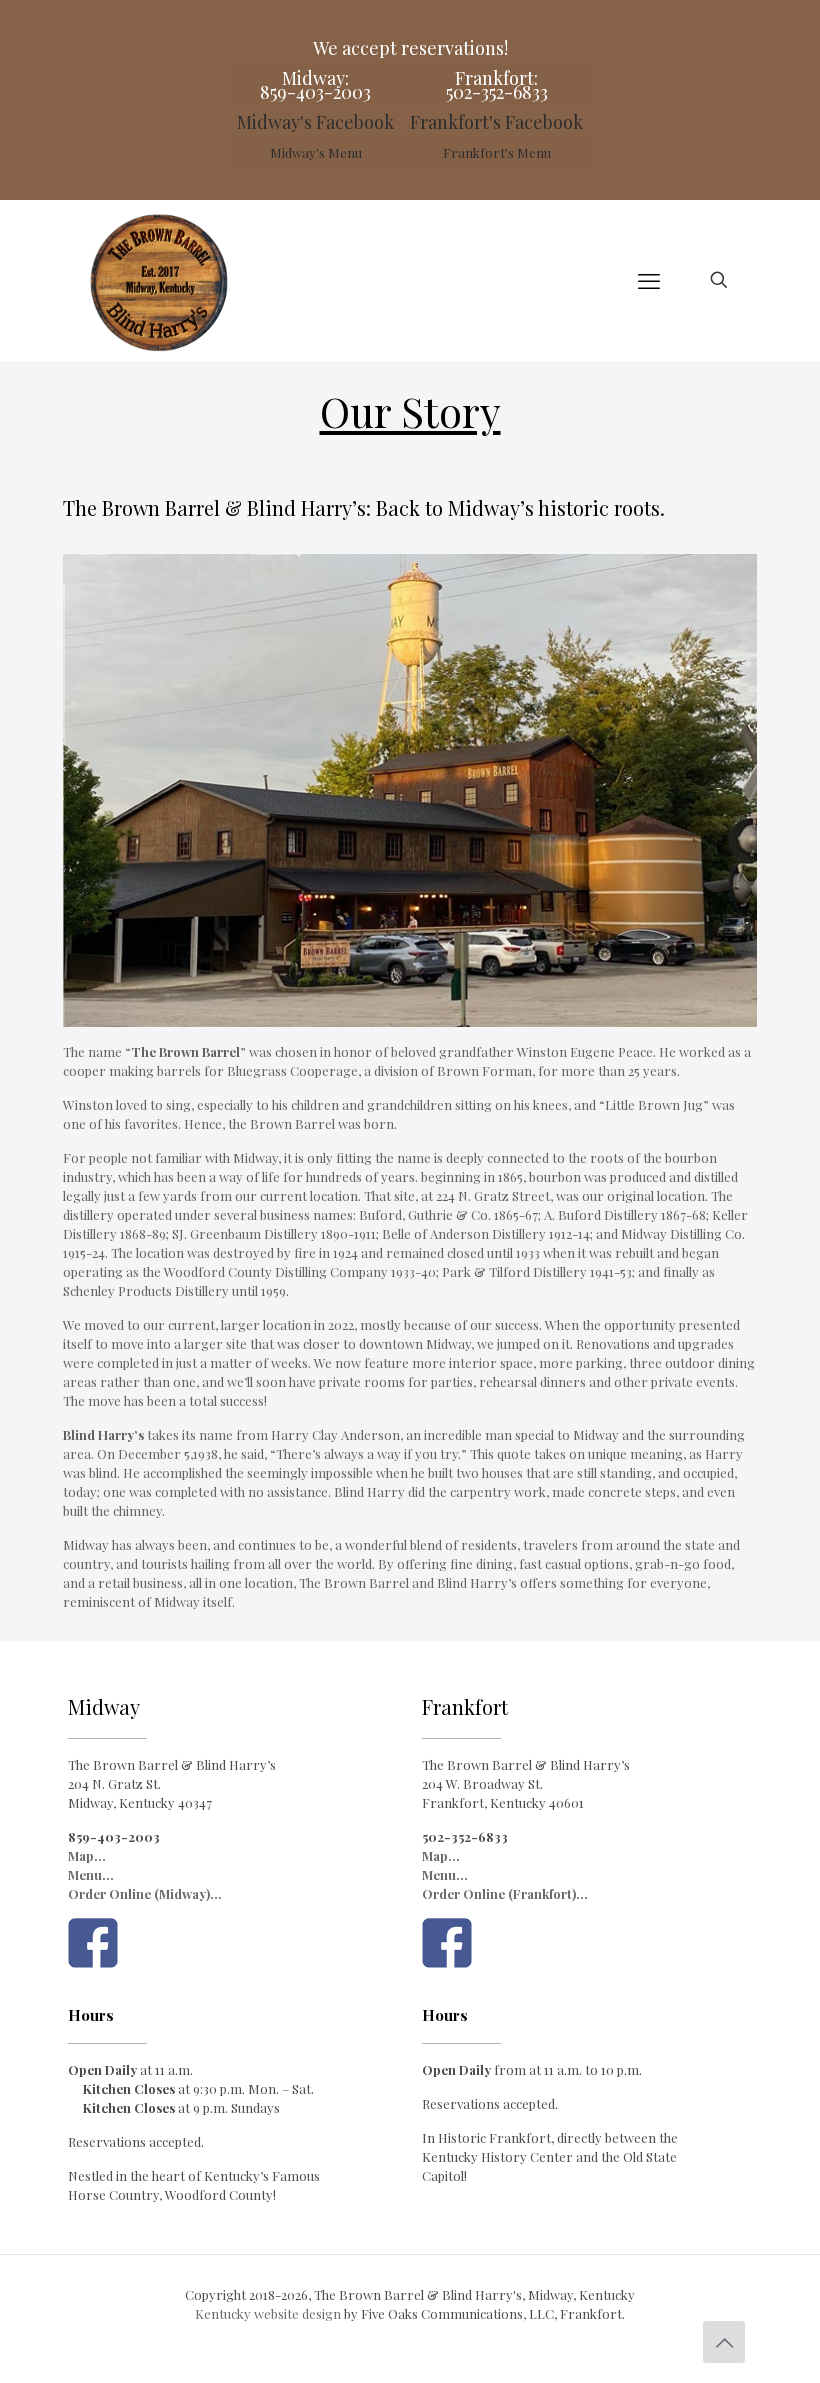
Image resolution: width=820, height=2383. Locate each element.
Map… (87, 1855)
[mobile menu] (649, 280)
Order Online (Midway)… (145, 1893)
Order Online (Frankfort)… (505, 1893)
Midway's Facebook (315, 122)
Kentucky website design (268, 2313)
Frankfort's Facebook (496, 122)
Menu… (91, 1874)
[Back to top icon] (724, 2342)
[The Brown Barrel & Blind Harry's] (158, 280)
